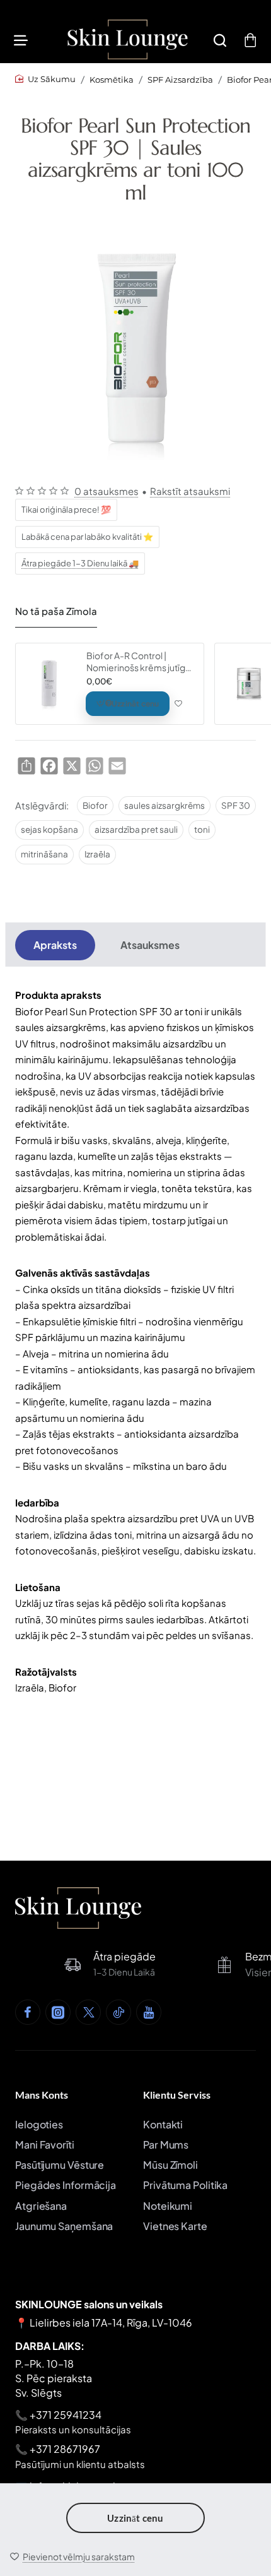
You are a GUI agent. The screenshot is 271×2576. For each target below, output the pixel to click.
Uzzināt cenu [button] (135, 2518)
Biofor (95, 805)
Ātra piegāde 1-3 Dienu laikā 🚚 (80, 563)
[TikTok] (118, 2012)
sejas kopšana (49, 829)
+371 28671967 (65, 2449)
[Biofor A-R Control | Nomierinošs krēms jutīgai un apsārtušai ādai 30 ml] (49, 684)
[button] (72, 2556)
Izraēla (97, 854)
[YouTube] (149, 2012)
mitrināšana (44, 854)
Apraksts (55, 945)
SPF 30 (236, 805)
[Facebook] (28, 2012)
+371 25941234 (66, 2415)
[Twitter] (88, 2012)
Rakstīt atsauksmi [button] (190, 491)
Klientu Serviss (177, 2095)
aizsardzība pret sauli (136, 829)
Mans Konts (42, 2095)
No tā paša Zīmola (56, 611)
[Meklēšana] (220, 39)
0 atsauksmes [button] (107, 491)
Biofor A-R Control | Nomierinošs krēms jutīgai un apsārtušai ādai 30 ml (139, 661)
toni (202, 829)
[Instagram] (58, 2012)
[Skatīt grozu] (250, 39)
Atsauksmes (150, 945)
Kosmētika (112, 80)
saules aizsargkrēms (164, 805)
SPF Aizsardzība (180, 80)
